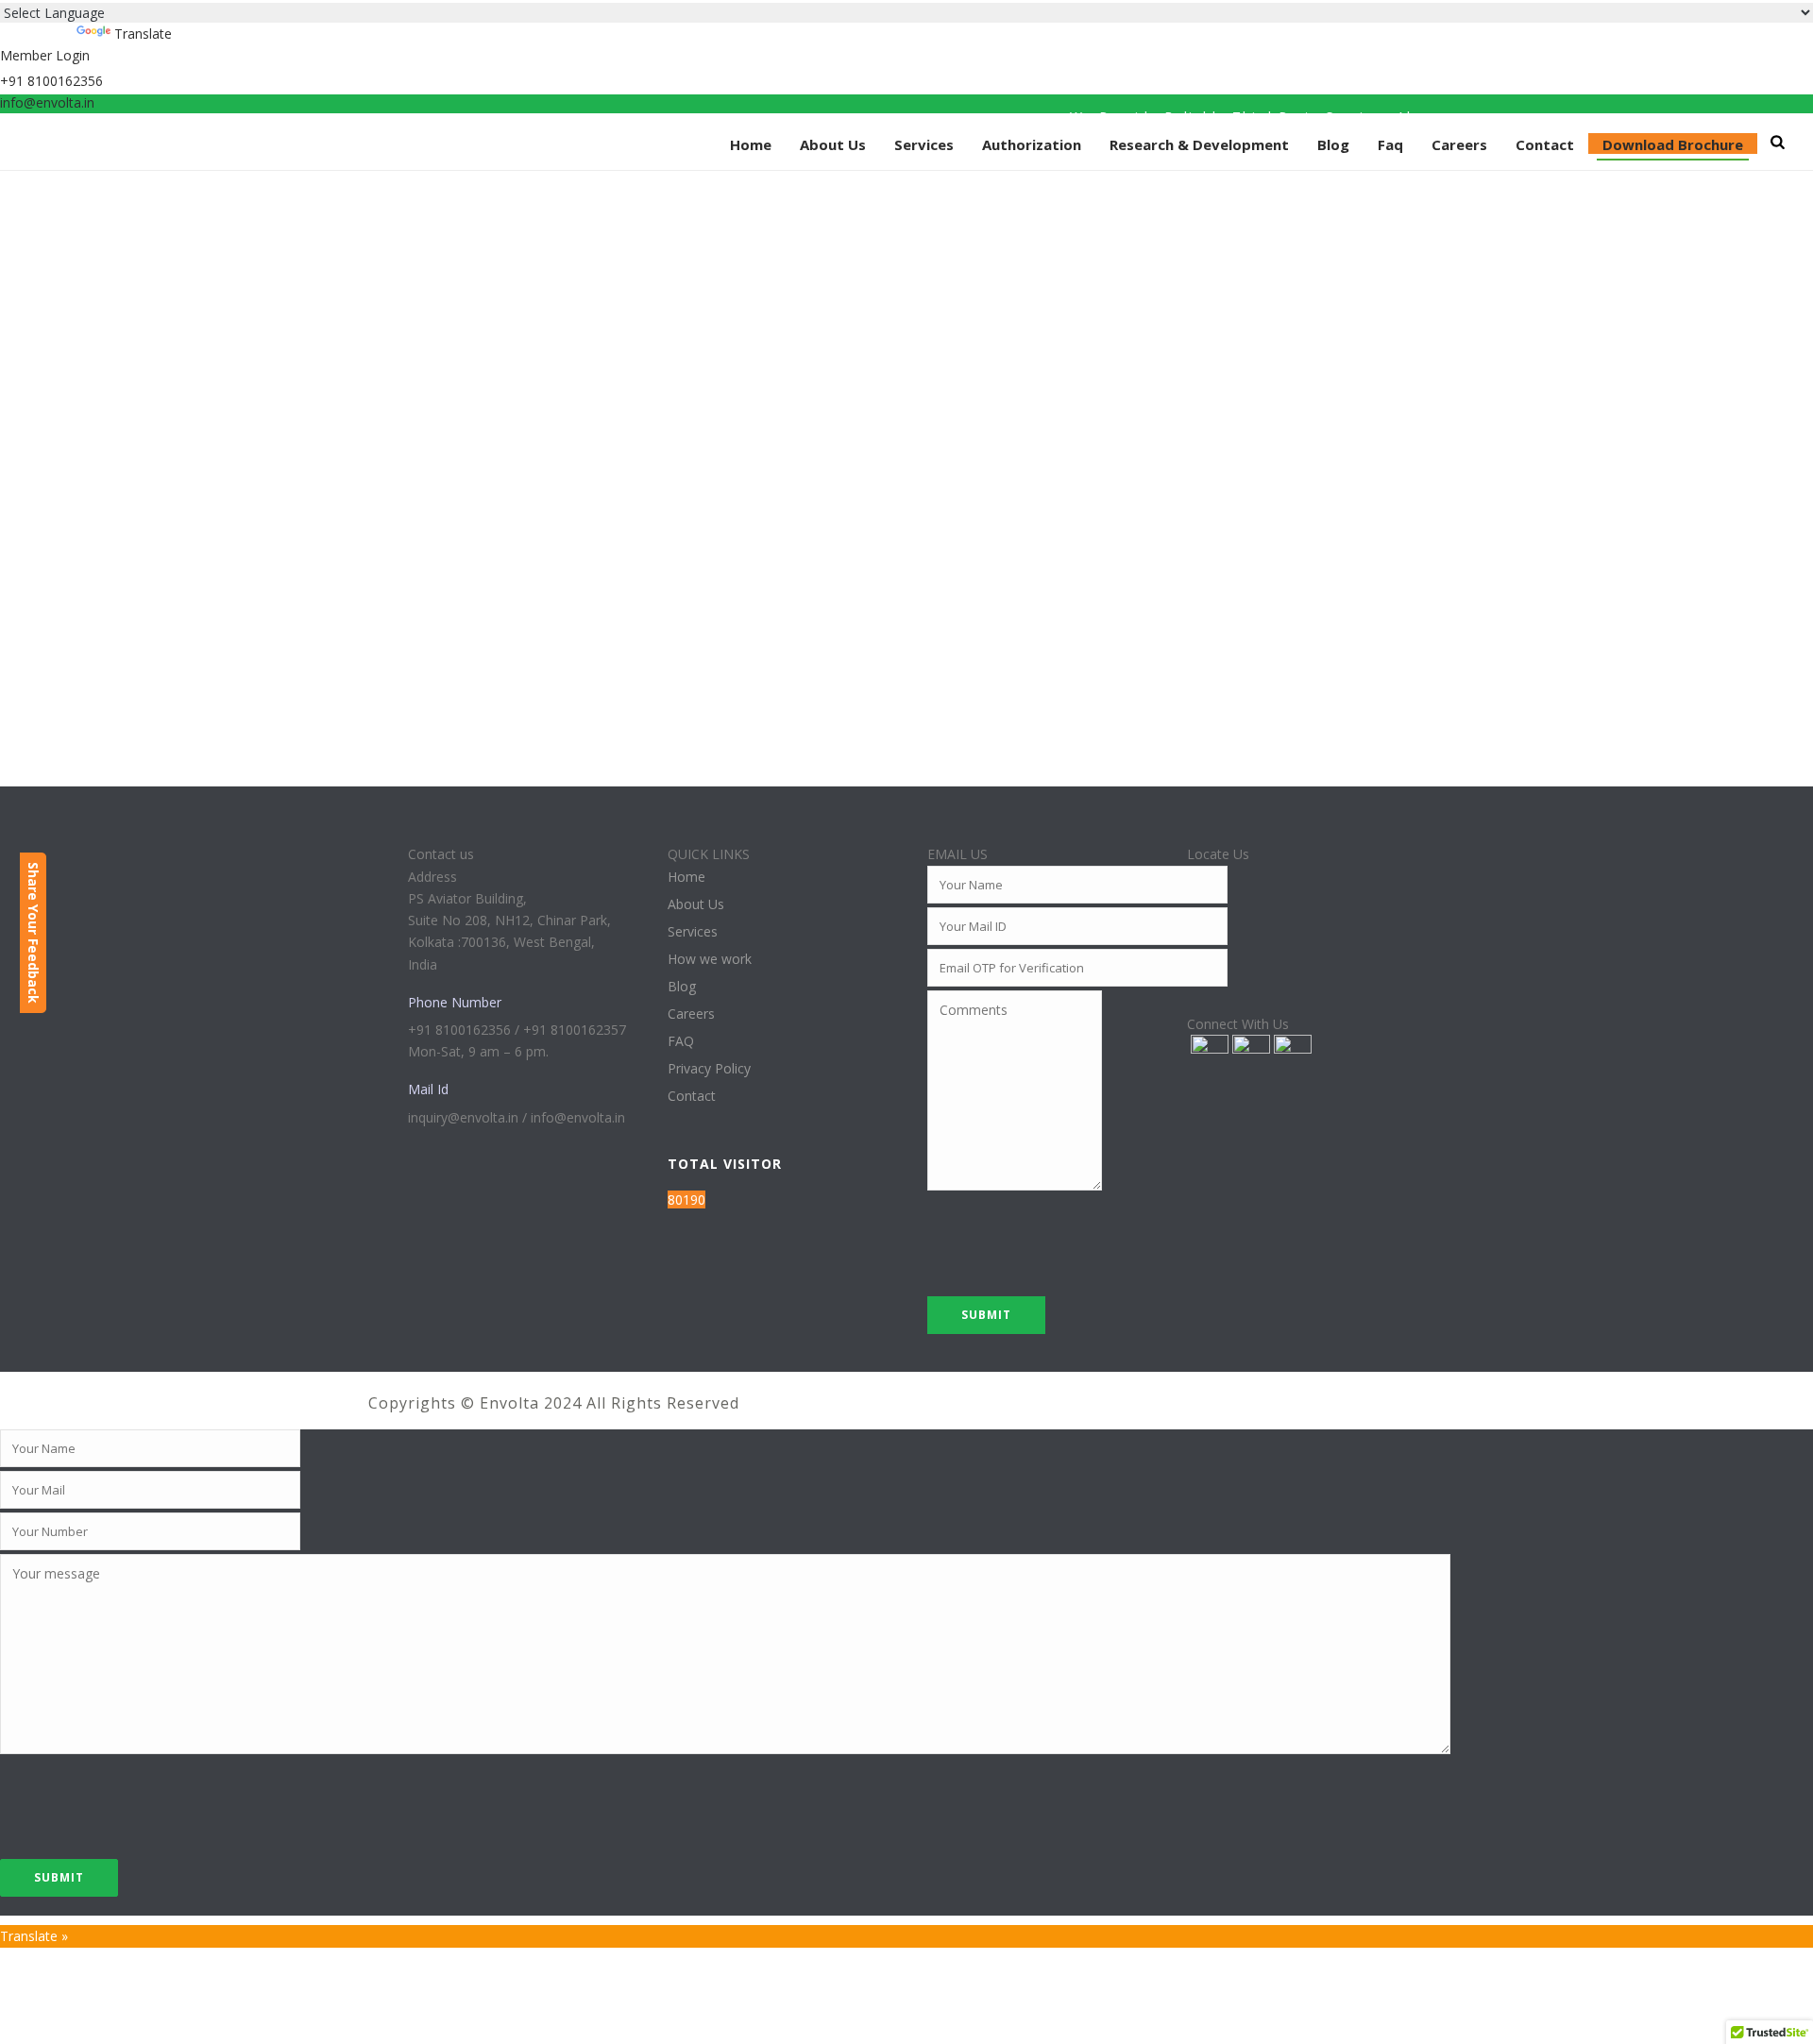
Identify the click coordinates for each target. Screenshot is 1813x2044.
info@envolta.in (47, 102)
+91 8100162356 (51, 81)
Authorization (1032, 144)
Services (924, 144)
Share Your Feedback (34, 933)
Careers (1459, 144)
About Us (833, 144)
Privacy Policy (709, 1069)
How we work (710, 959)
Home (751, 144)
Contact (1545, 144)
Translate (143, 34)
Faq (1390, 144)
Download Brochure (1673, 144)
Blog (1333, 144)
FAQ (681, 1041)
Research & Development (1199, 144)
